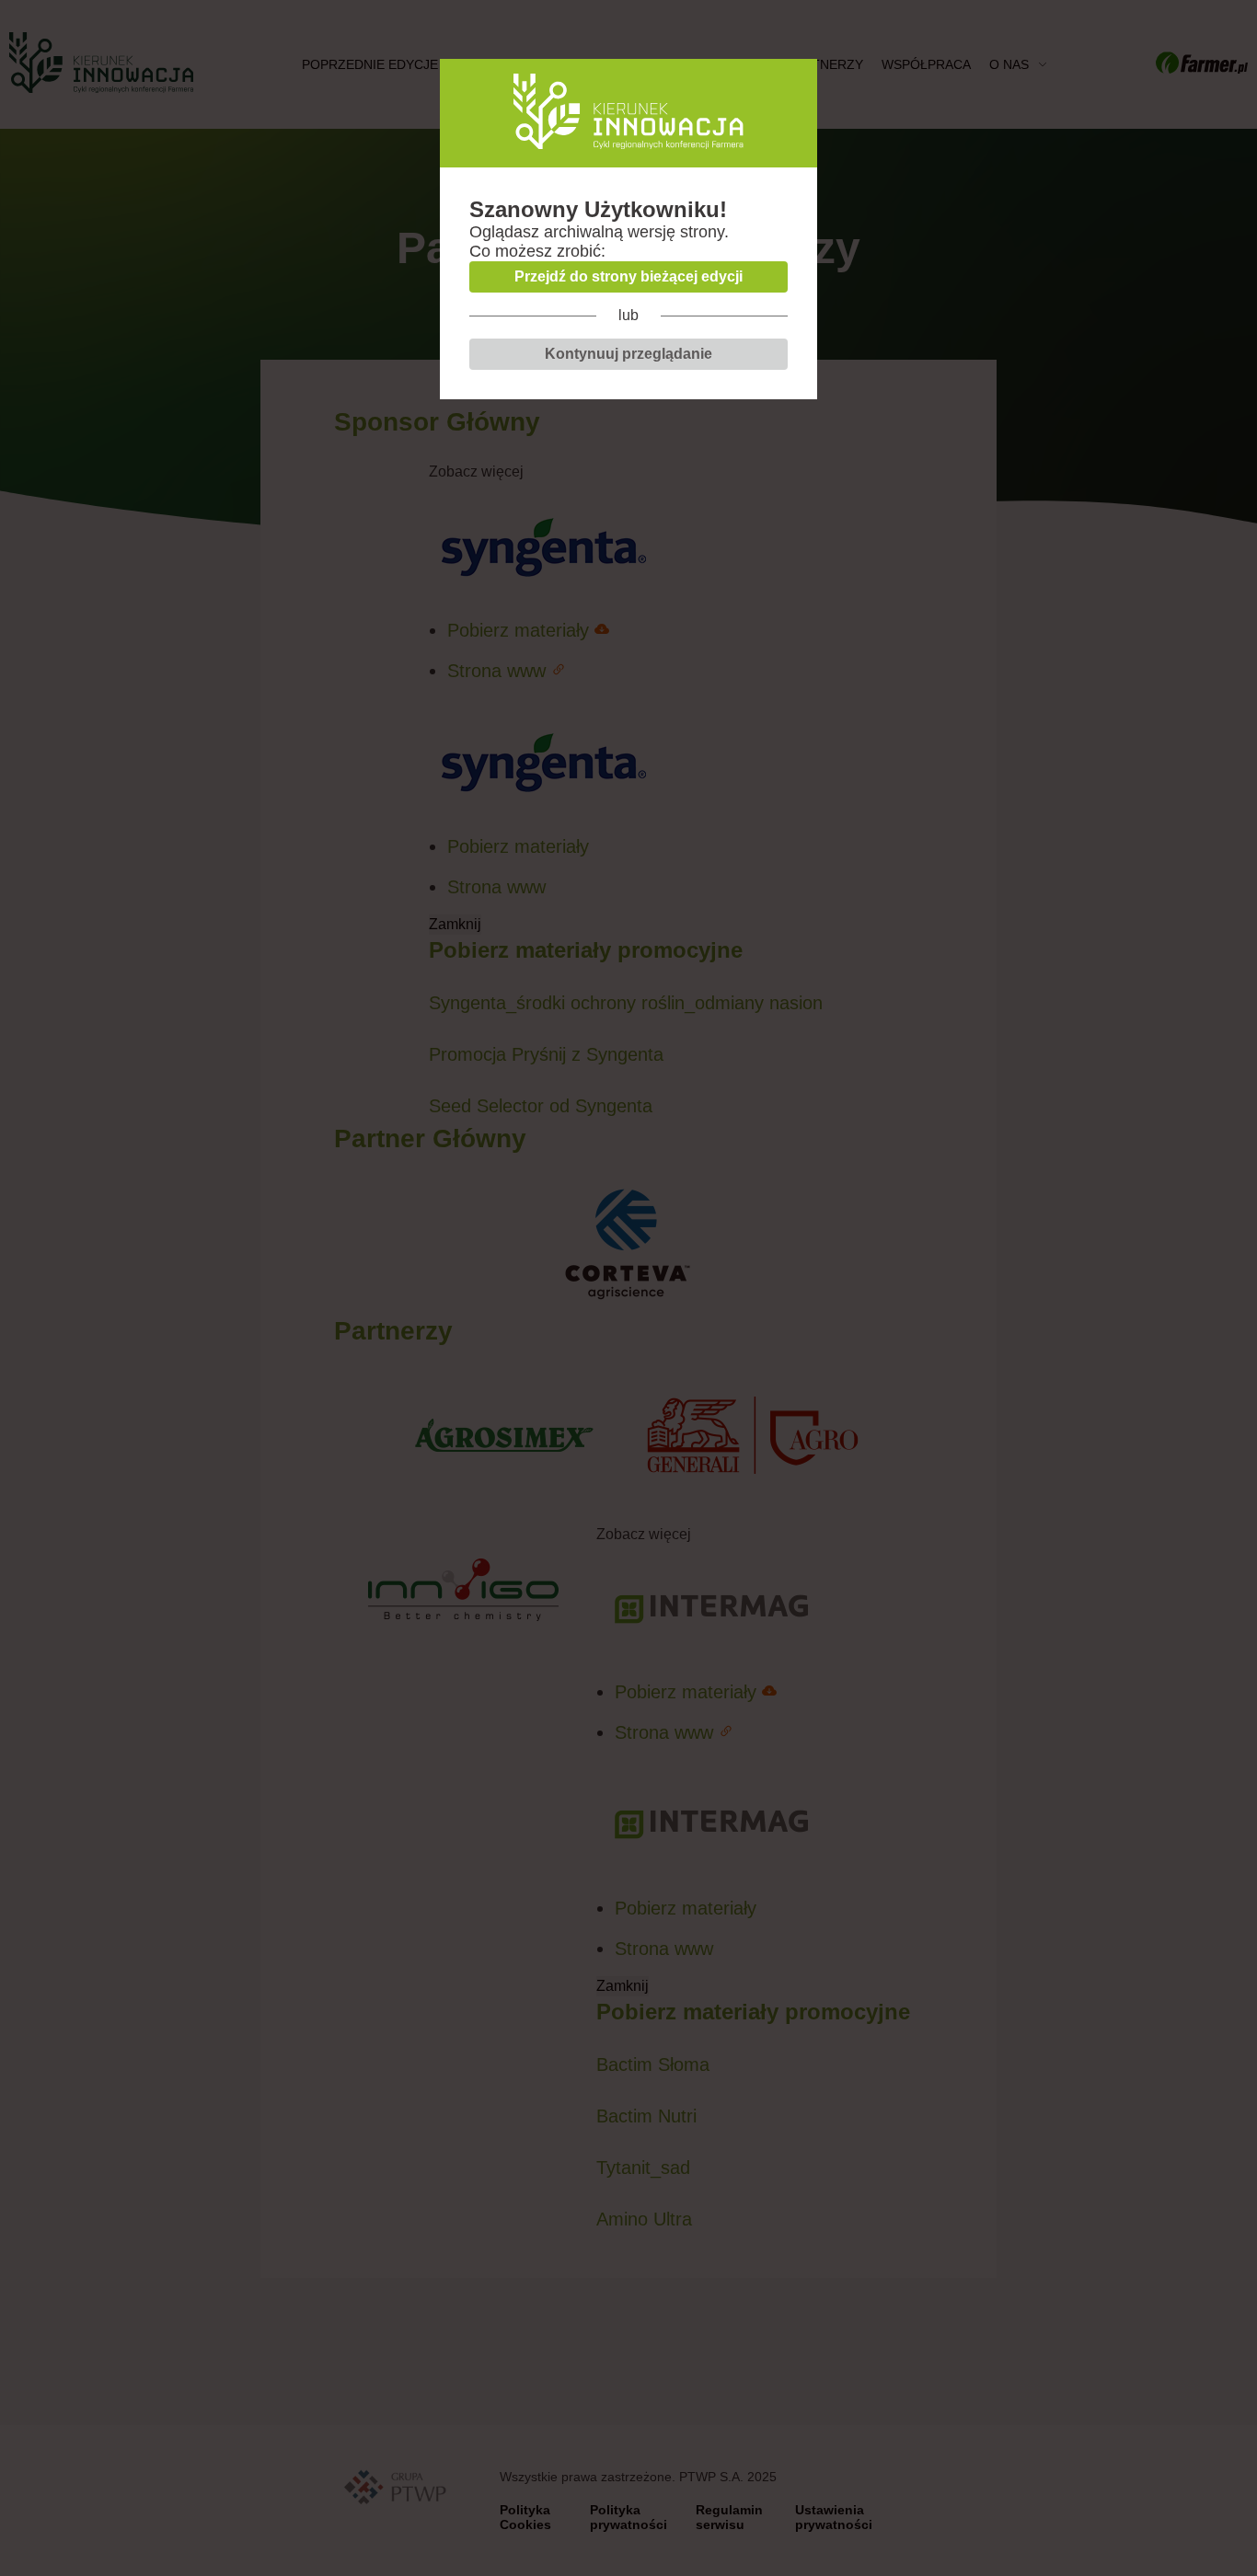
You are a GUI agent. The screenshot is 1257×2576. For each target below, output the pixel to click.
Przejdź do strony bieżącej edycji (628, 276)
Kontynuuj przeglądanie (628, 354)
